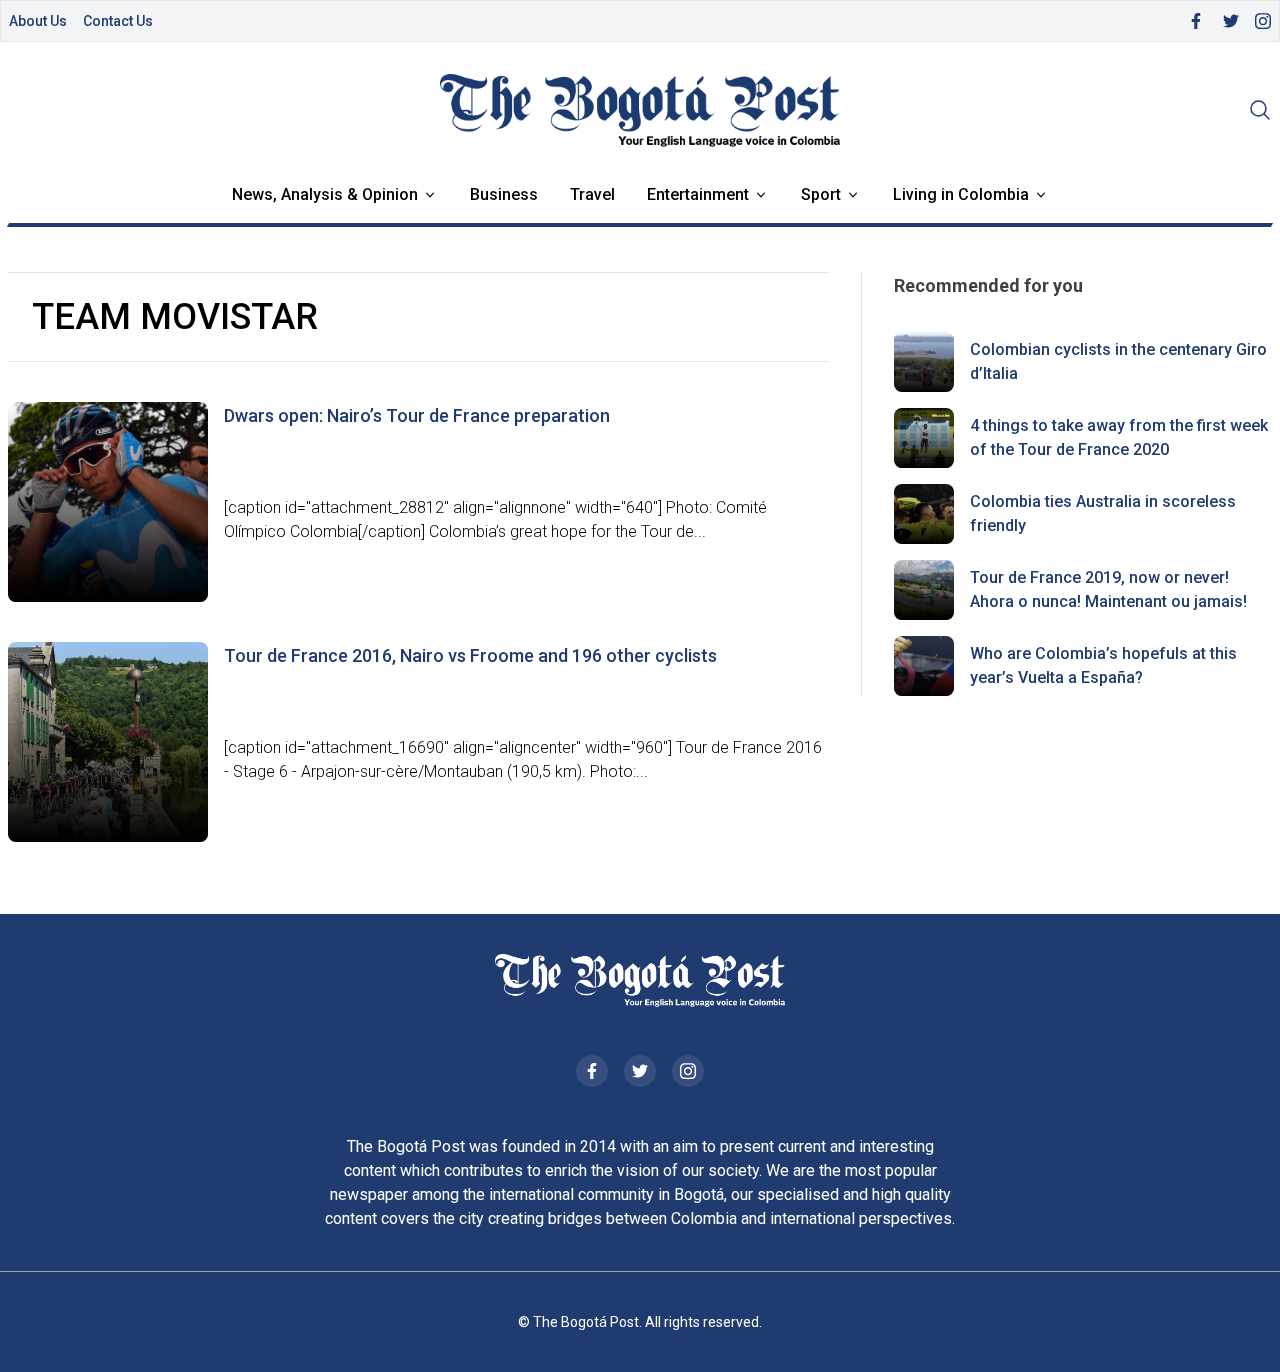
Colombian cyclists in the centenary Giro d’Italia (1118, 361)
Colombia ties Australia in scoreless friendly (1103, 513)
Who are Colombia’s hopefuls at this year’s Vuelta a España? (1103, 665)
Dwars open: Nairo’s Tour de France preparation (417, 415)
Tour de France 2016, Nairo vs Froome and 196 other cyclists (470, 655)
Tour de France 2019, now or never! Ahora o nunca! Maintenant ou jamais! (1108, 589)
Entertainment (698, 194)
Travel (592, 194)
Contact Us (118, 21)
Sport (821, 194)
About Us (38, 21)
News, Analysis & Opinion (325, 194)
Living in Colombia (961, 194)
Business (504, 194)
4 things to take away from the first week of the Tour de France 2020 (1119, 437)
